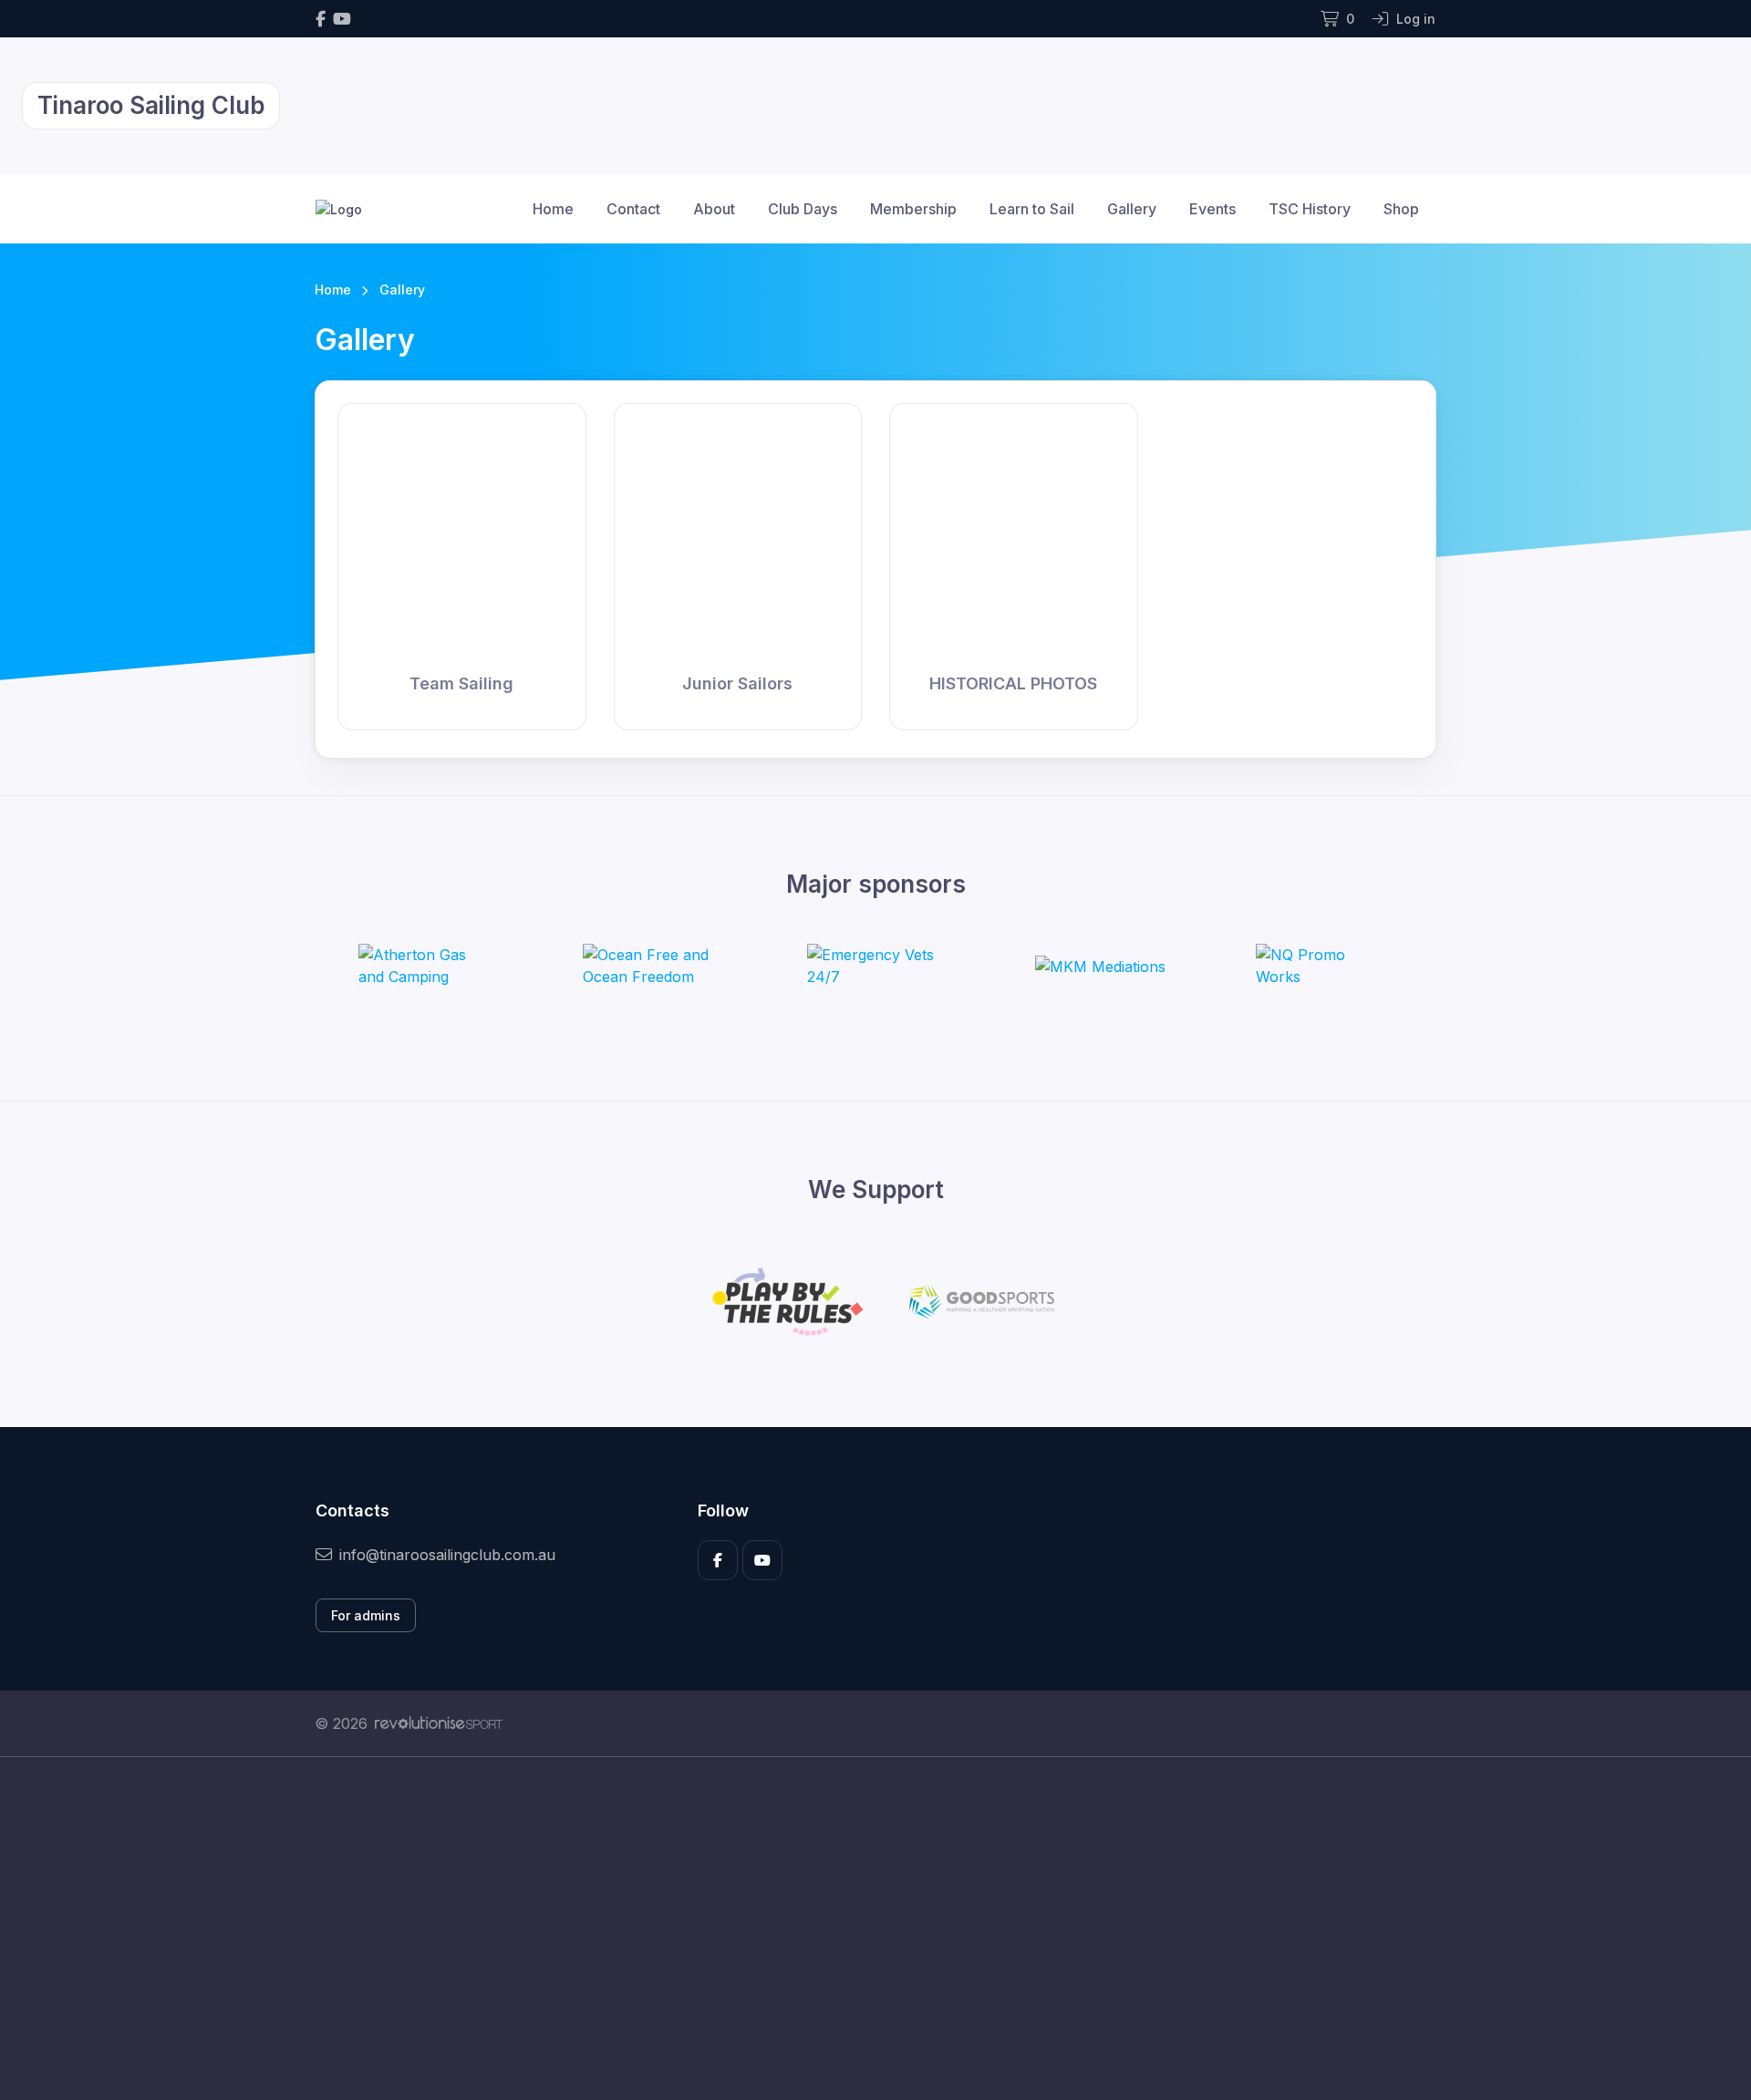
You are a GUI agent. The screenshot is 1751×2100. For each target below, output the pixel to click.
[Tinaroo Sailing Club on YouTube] (342, 19)
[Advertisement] (862, 1929)
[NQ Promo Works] (1324, 966)
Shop (1401, 209)
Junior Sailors (737, 683)
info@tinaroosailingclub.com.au (447, 1555)
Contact (633, 209)
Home (553, 209)
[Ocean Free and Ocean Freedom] (651, 966)
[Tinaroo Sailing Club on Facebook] (321, 19)
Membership (913, 209)
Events (1212, 209)
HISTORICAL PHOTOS (1013, 683)
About (714, 209)
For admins (366, 1615)
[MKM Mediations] (1100, 966)
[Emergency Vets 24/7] (875, 966)
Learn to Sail (1032, 209)
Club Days (803, 209)
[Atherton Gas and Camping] (427, 966)
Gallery (1132, 209)
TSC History (1310, 209)
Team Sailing (461, 683)
